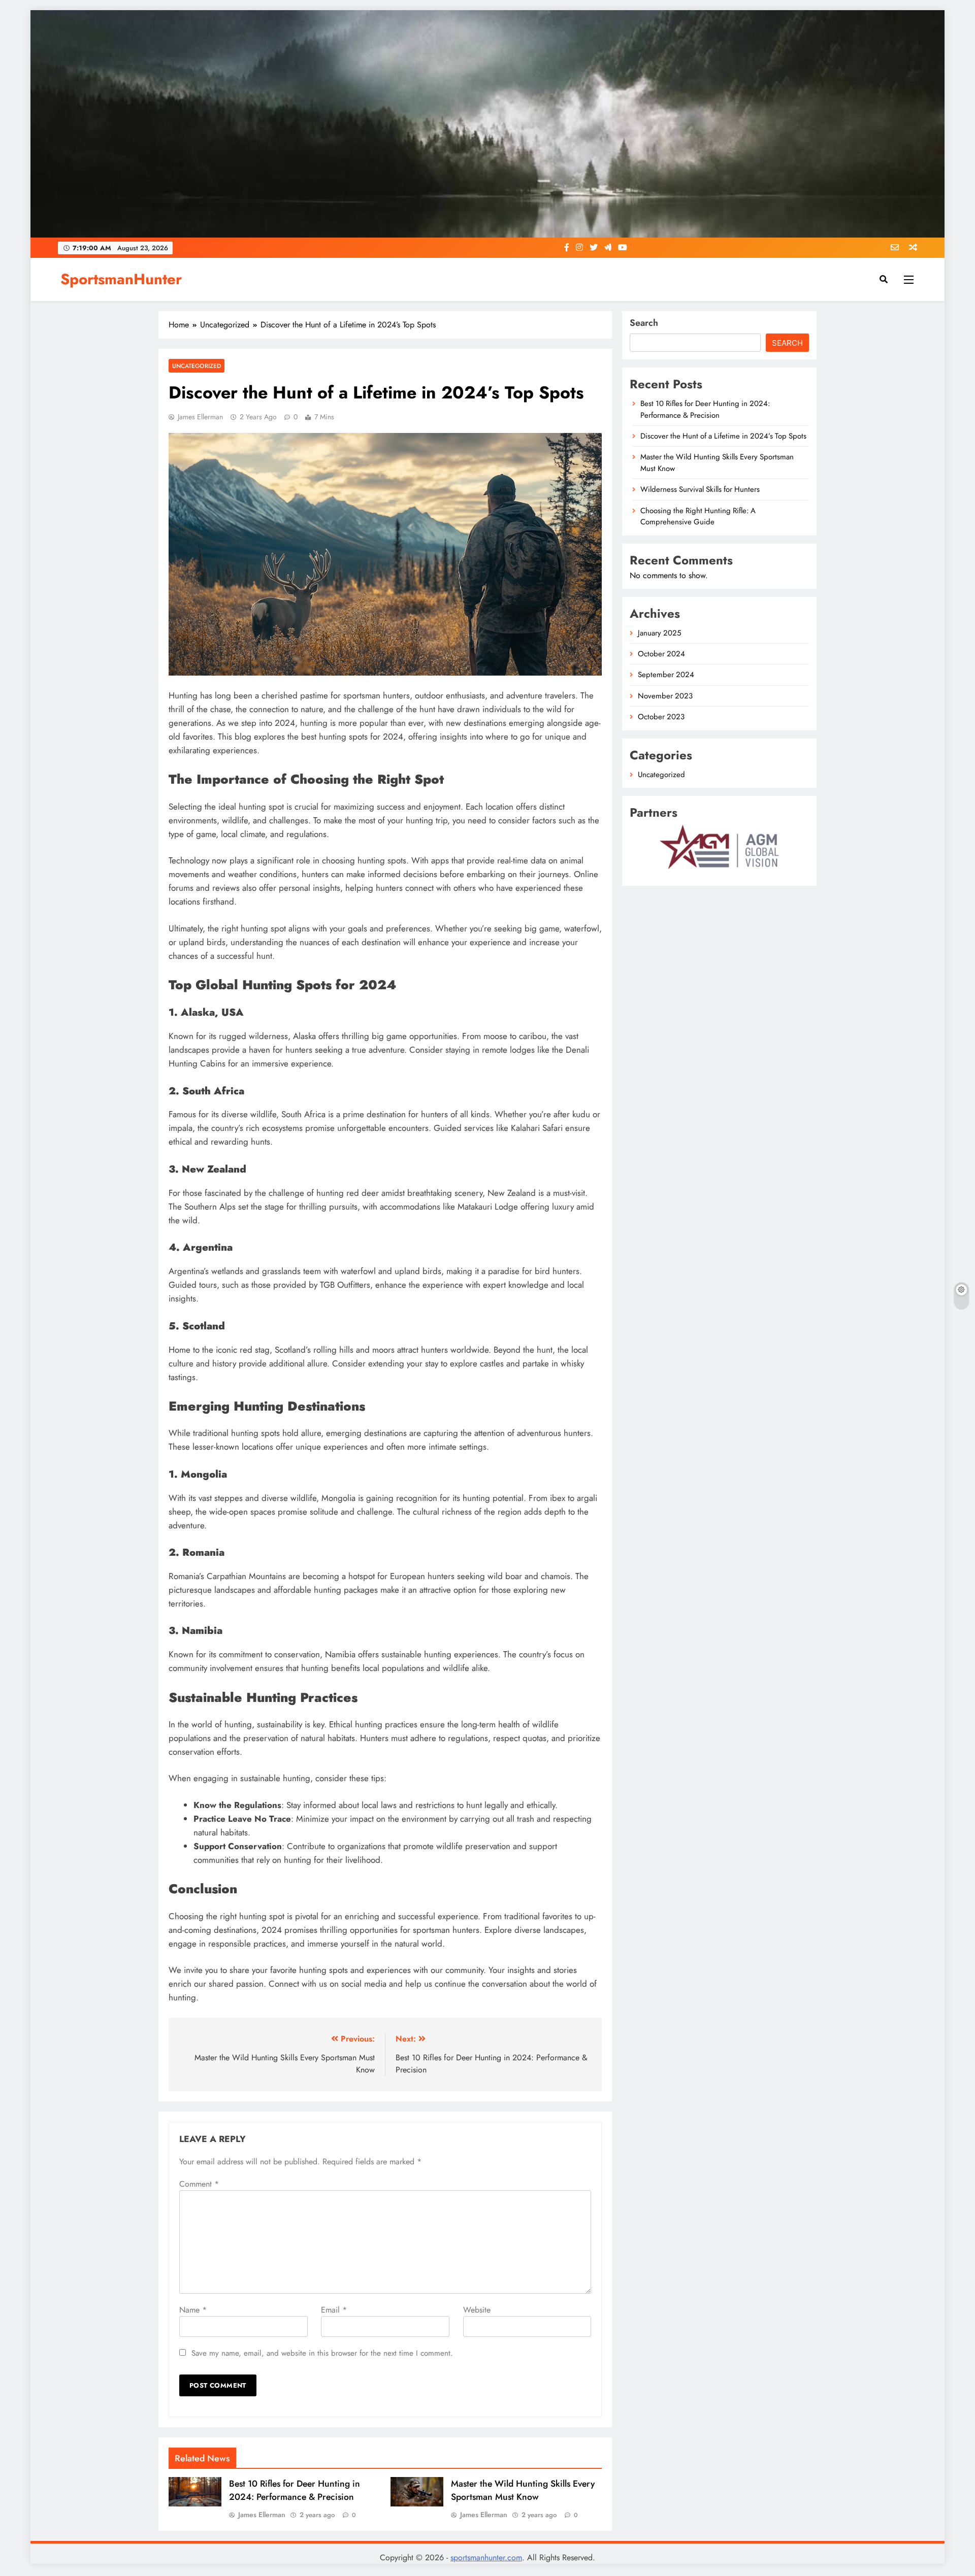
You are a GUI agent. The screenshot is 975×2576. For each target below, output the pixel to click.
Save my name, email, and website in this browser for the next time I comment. (322, 2353)
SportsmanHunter (121, 279)
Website (477, 2310)
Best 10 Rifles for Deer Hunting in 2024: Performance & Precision (295, 2490)
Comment (199, 2184)
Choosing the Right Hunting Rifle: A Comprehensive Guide (698, 516)
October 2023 (661, 717)
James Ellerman (200, 417)
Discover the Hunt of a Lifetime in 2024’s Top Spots (723, 436)
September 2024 (666, 675)
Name (193, 2310)
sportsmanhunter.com (486, 2557)
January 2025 (659, 633)
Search (644, 323)
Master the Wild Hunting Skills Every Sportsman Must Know (523, 2490)
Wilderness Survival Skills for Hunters (700, 489)
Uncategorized (197, 366)
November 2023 (665, 696)
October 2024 (661, 654)
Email (334, 2310)
